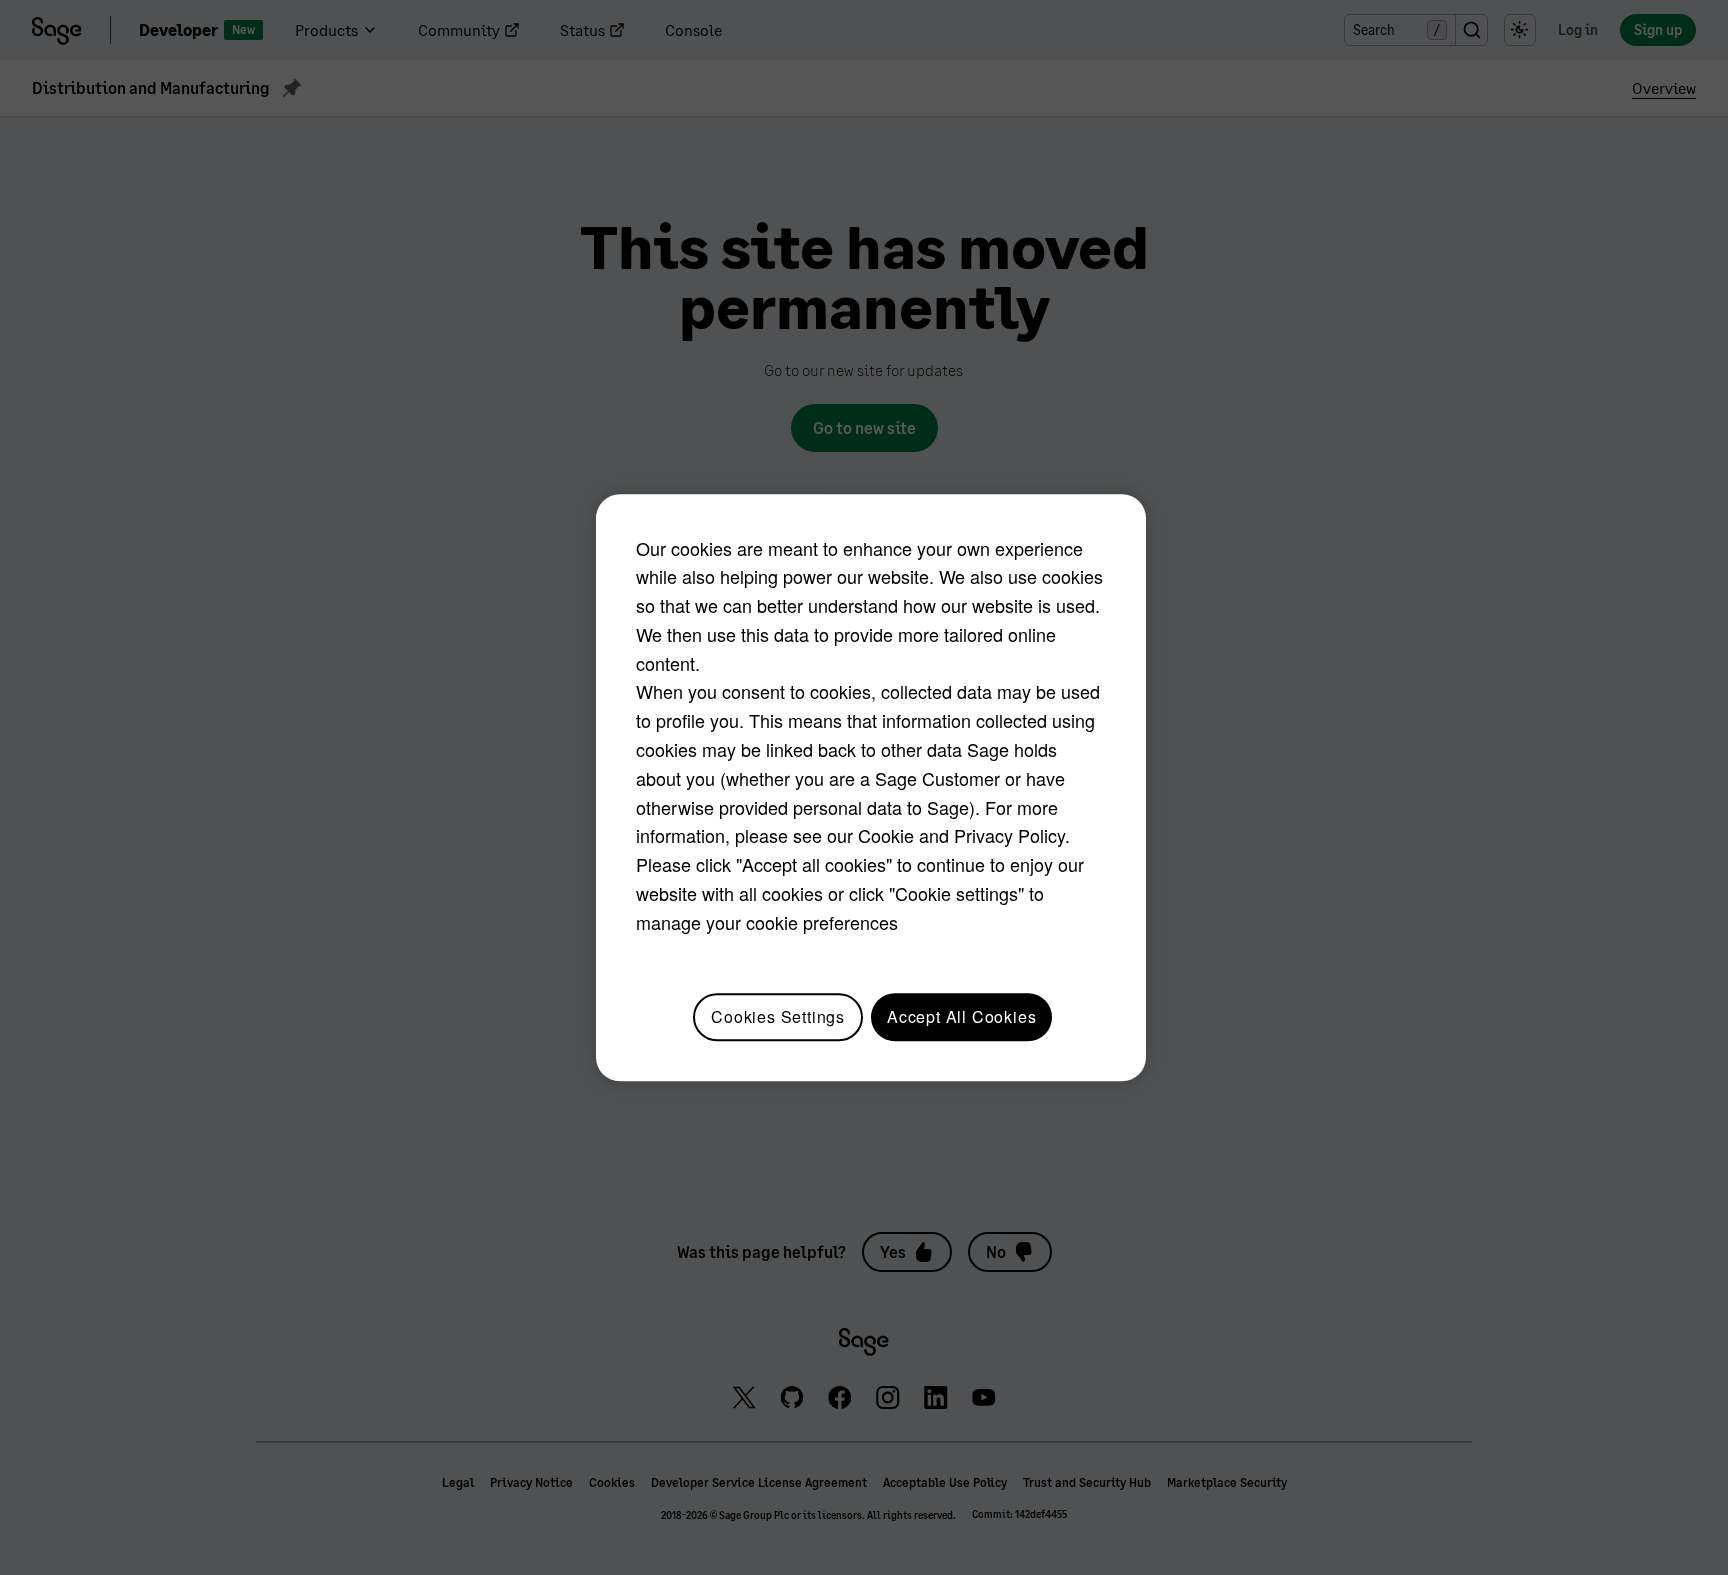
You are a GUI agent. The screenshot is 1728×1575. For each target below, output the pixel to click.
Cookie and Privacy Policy (961, 836)
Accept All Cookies (961, 1016)
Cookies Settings (778, 1016)
